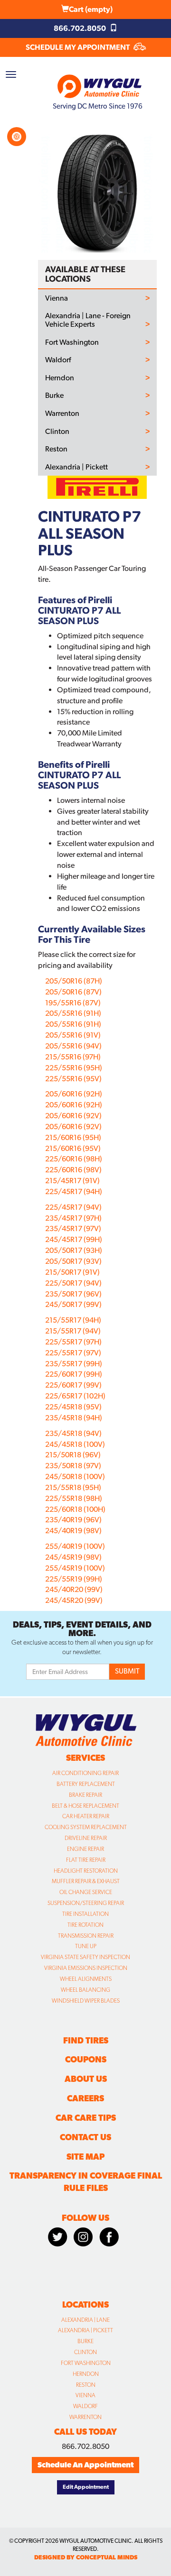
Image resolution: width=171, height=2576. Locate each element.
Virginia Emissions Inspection (86, 1968)
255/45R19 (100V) (75, 1568)
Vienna (57, 298)
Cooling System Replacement (86, 1827)
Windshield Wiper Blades (86, 2001)
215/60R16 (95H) (73, 1137)
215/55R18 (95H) (73, 1487)
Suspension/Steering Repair (86, 1903)
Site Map (85, 2157)
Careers (85, 2098)
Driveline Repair (86, 1838)
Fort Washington (72, 342)
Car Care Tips (86, 2118)
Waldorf (58, 360)
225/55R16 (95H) (74, 1068)
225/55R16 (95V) (73, 1079)
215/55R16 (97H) (73, 1057)
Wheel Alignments (86, 1979)
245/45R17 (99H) (74, 1239)
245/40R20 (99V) (74, 1589)
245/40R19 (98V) (73, 1531)
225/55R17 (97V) (73, 1353)
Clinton (57, 432)
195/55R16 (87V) (73, 1003)
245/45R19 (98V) (73, 1557)
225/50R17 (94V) (73, 1283)
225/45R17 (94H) (74, 1191)
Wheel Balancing (85, 1990)
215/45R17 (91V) (72, 1181)
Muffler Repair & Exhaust (86, 1881)
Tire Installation (85, 1914)
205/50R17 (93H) (74, 1250)
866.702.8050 (81, 28)
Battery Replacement (86, 1784)
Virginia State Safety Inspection (85, 1957)
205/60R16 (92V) (73, 1116)
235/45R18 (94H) (74, 1418)
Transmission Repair (86, 1936)
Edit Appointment (86, 2487)
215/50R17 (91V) (72, 1272)
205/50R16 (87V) (73, 992)
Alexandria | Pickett (76, 467)
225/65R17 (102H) (75, 1396)
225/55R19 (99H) (74, 1579)
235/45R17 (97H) (73, 1218)
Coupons (86, 2059)
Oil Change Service (86, 1892)
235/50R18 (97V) (73, 1466)
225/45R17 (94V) (73, 1207)
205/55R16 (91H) (73, 1013)
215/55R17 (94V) (73, 1331)
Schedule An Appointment (85, 2465)
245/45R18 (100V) (75, 1444)
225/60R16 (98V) (73, 1170)
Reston (56, 449)
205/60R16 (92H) (74, 1094)
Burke (54, 396)
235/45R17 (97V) (73, 1228)
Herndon (60, 378)
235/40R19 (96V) (73, 1520)
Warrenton (62, 414)
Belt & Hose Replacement (85, 1806)
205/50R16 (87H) (74, 981)
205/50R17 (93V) (73, 1261)
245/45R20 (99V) (74, 1600)
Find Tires (86, 2040)
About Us (86, 2079)
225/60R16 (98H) (74, 1159)
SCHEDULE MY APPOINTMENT (78, 47)
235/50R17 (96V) (73, 1294)
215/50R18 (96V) (73, 1455)
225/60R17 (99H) (74, 1374)
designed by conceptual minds (86, 2557)
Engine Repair (85, 1849)
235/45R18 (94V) (73, 1433)
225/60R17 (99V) (73, 1385)
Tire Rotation (85, 1925)
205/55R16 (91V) (73, 1035)
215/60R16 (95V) (73, 1148)
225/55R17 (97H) (73, 1342)
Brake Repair (85, 1795)
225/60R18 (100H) (75, 1509)
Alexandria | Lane (85, 2320)
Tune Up (86, 1946)
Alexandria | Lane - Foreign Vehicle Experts (88, 320)
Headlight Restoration (86, 1871)
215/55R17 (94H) (73, 1320)
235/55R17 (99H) (74, 1364)
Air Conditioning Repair (85, 1773)
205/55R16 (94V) (73, 1046)
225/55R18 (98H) (74, 1498)
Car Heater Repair (86, 1816)
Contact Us (85, 2137)
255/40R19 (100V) (75, 1546)
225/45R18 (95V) (73, 1407)
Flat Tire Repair (86, 1860)
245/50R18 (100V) (75, 1477)
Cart (91, 9)
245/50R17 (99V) (73, 1304)
